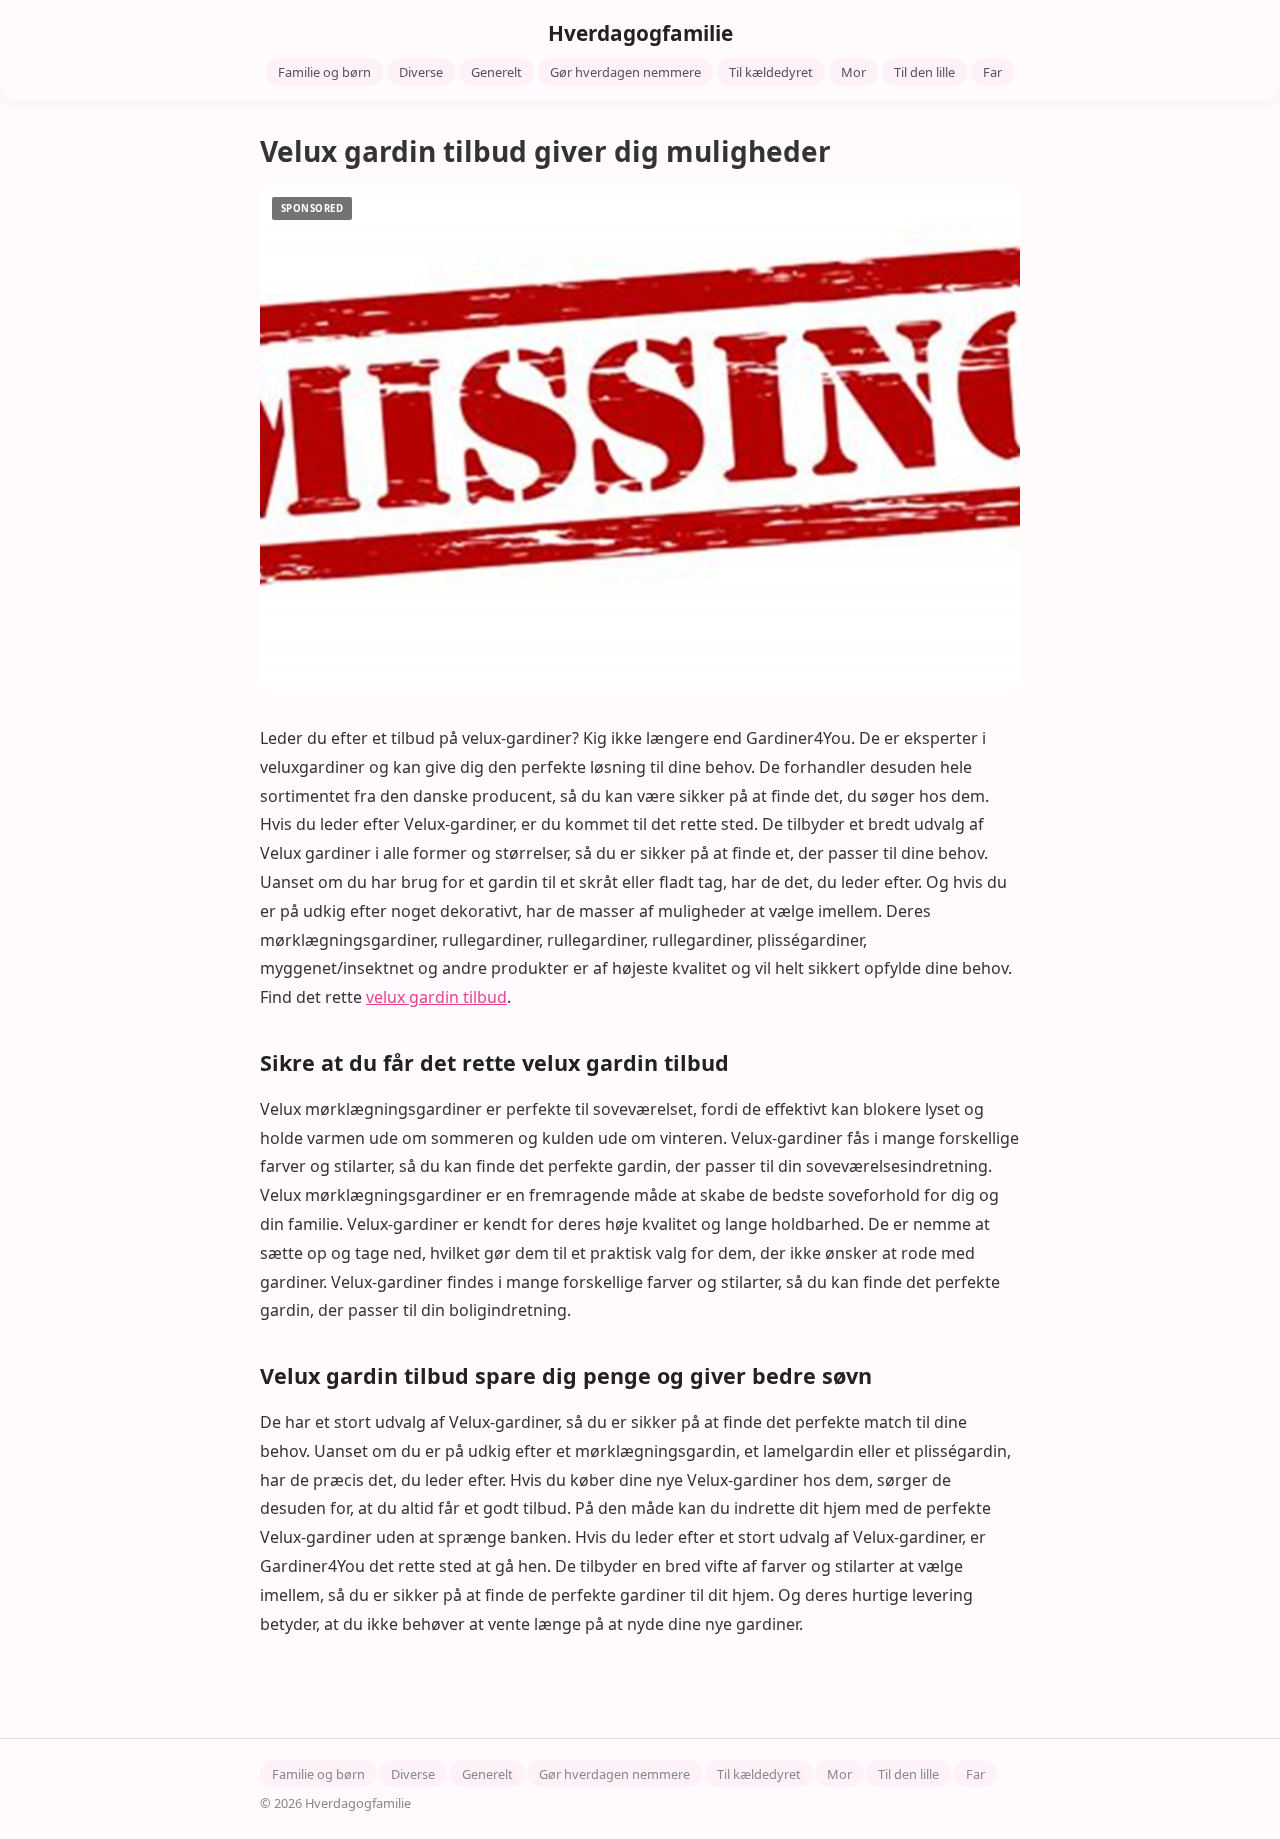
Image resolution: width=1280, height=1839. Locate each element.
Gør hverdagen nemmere (625, 72)
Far (992, 72)
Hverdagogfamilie (640, 33)
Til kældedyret (771, 72)
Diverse (421, 72)
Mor (853, 72)
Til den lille (924, 72)
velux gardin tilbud (436, 997)
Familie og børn (324, 72)
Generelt (496, 72)
